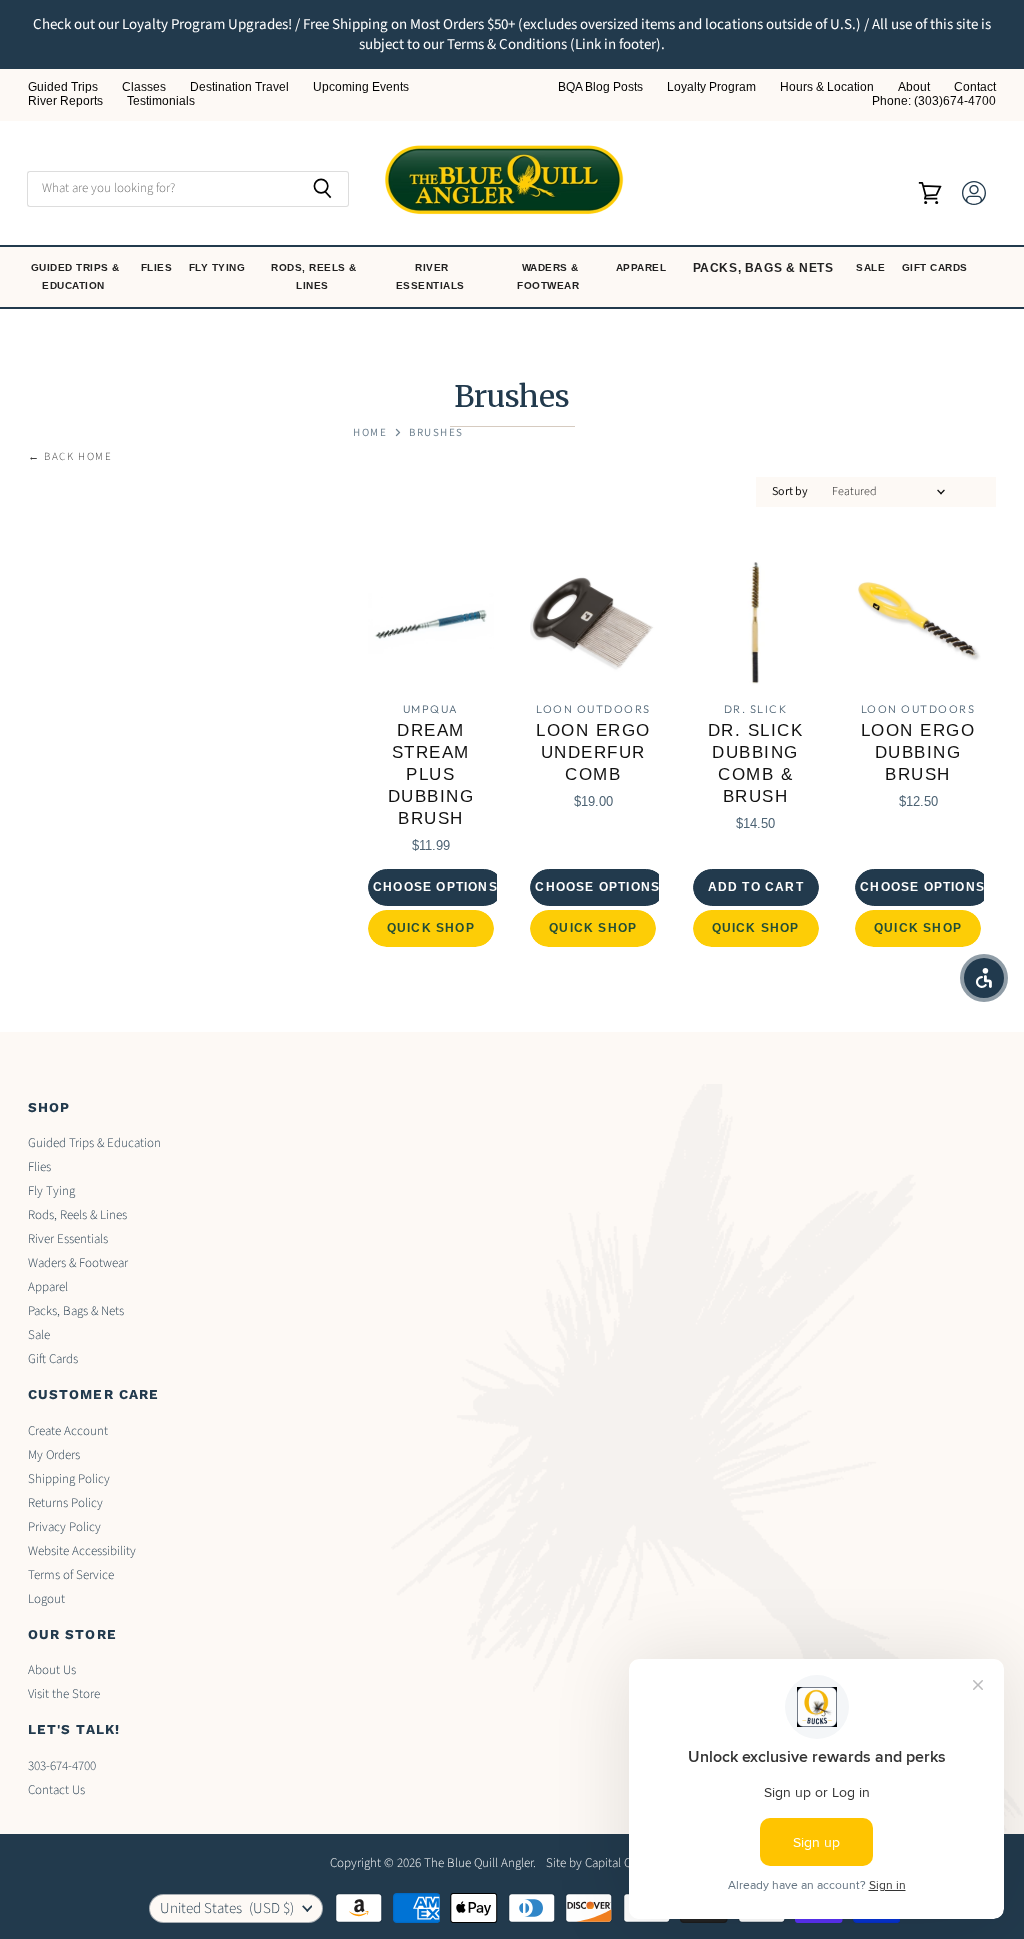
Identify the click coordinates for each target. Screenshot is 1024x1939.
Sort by (790, 492)
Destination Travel (239, 87)
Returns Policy (65, 1503)
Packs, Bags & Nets (763, 268)
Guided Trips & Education (75, 276)
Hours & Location (827, 87)
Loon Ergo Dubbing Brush (918, 752)
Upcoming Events (361, 87)
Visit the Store (64, 1694)
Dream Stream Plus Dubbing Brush (431, 774)
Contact (975, 87)
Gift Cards (937, 267)
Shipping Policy (69, 1479)
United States (227, 1908)
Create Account (68, 1431)
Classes (144, 87)
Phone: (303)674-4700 (934, 101)
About (914, 87)
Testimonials (161, 101)
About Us (52, 1670)
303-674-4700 (62, 1766)
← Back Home (70, 457)
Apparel (643, 267)
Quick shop (431, 928)
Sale (872, 267)
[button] (984, 978)
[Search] (322, 189)
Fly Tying (219, 267)
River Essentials (432, 276)
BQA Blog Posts (600, 87)
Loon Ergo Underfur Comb (593, 752)
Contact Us (56, 1790)
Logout (46, 1599)
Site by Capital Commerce (614, 1863)
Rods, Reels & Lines (314, 276)
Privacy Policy (64, 1527)
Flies (158, 267)
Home (370, 433)
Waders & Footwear (550, 276)
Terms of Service (71, 1575)
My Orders (54, 1455)
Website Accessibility (82, 1551)
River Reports (65, 101)
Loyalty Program (711, 87)
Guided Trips (63, 87)
